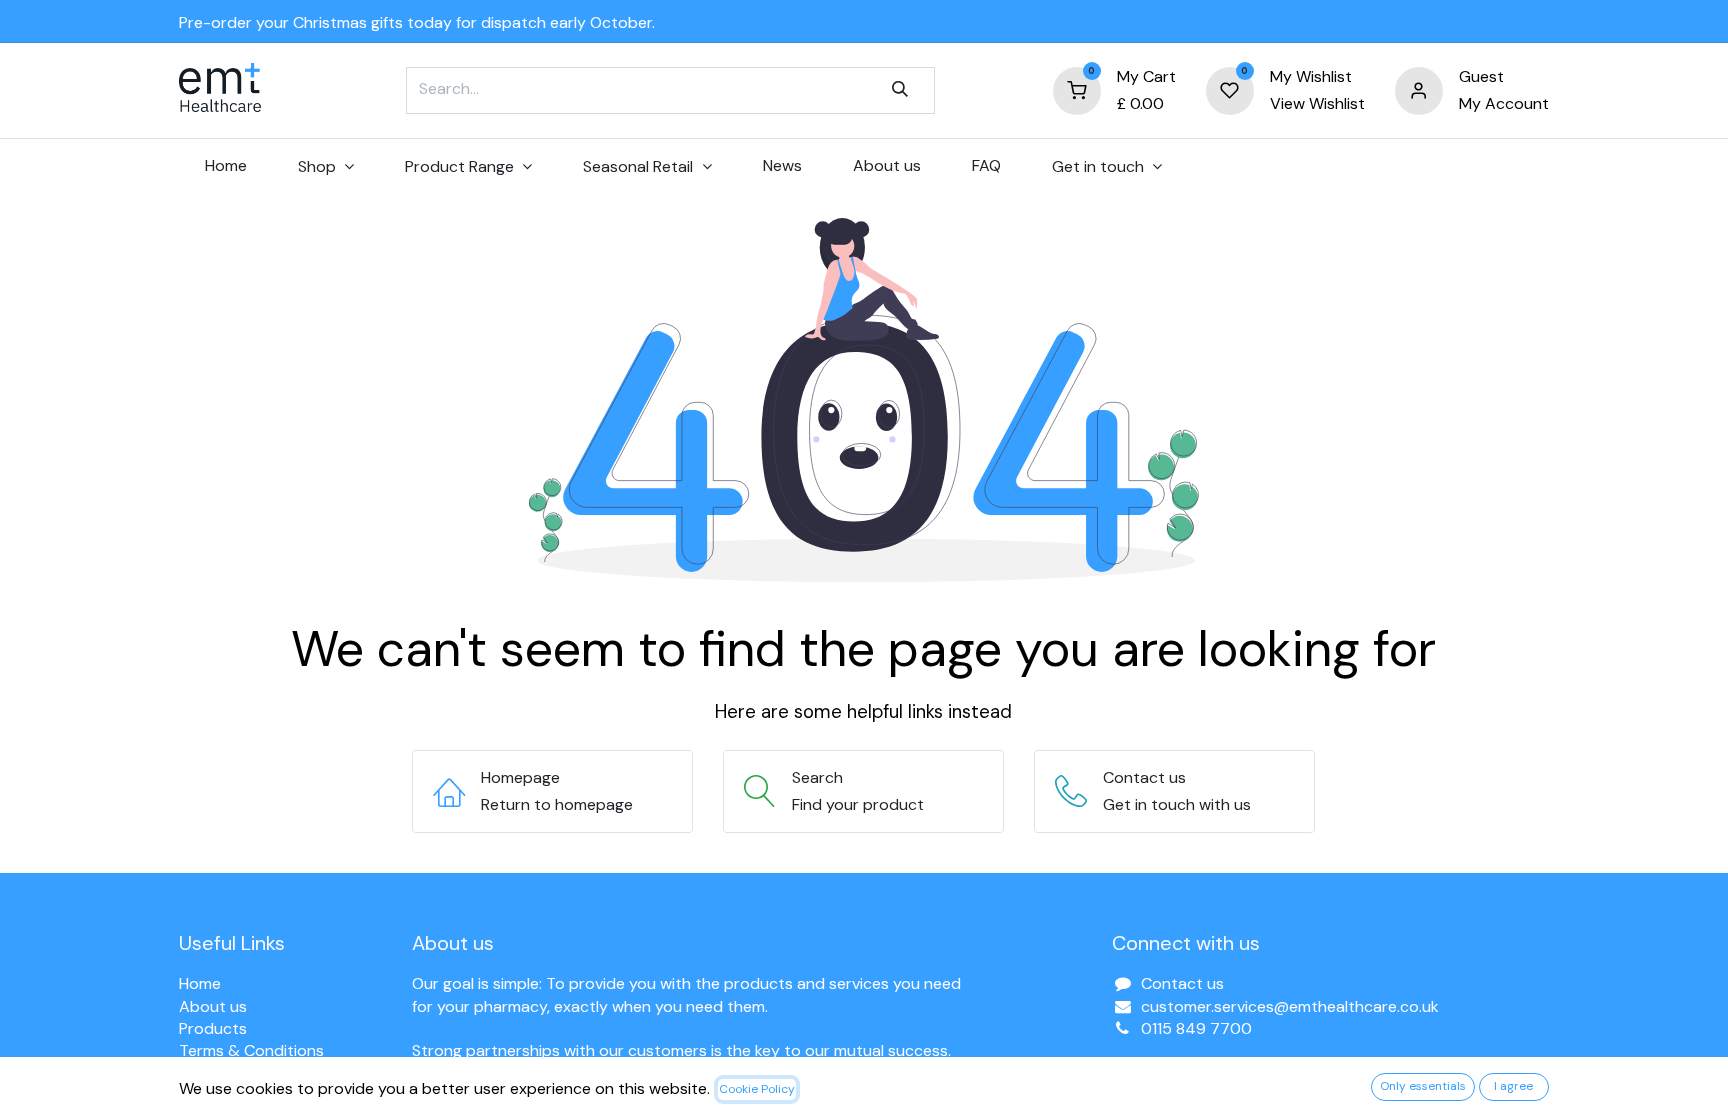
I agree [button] (1513, 1086)
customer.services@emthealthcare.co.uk (1290, 1006)
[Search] (900, 90)
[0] (1077, 89)
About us (213, 1006)
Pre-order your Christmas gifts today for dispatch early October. (417, 22)
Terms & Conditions (251, 1050)
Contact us (1182, 983)
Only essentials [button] (1423, 1086)
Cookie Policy (757, 1089)
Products (213, 1028)
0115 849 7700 (1196, 1028)
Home (200, 983)
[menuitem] (225, 166)
